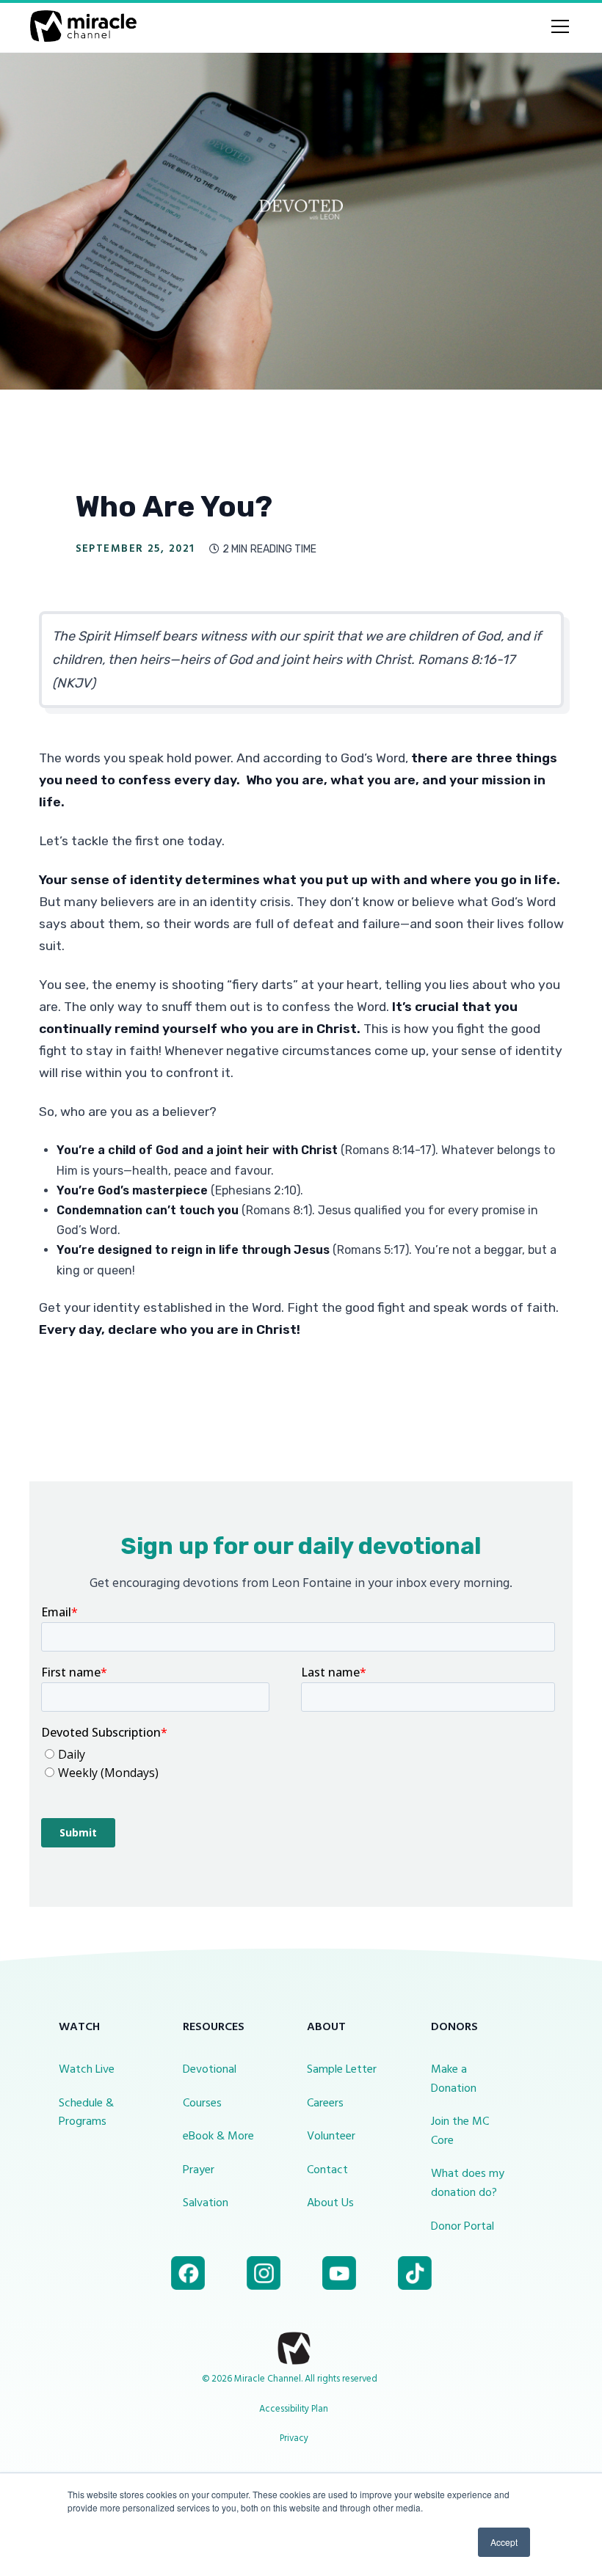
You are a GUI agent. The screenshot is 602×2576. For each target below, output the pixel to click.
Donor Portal (463, 2227)
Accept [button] (504, 2542)
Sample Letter (342, 2070)
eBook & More (218, 2137)
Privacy (294, 2438)
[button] (557, 26)
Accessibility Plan (294, 2409)
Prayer (199, 2170)
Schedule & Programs (86, 2113)
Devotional (210, 2070)
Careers (325, 2104)
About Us (330, 2203)
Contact (327, 2170)
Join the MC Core (460, 2131)
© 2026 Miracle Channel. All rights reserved (290, 2379)
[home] (83, 26)
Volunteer (331, 2137)
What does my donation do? (468, 2183)
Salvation (206, 2203)
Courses (202, 2104)
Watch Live (87, 2070)
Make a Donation (454, 2079)
